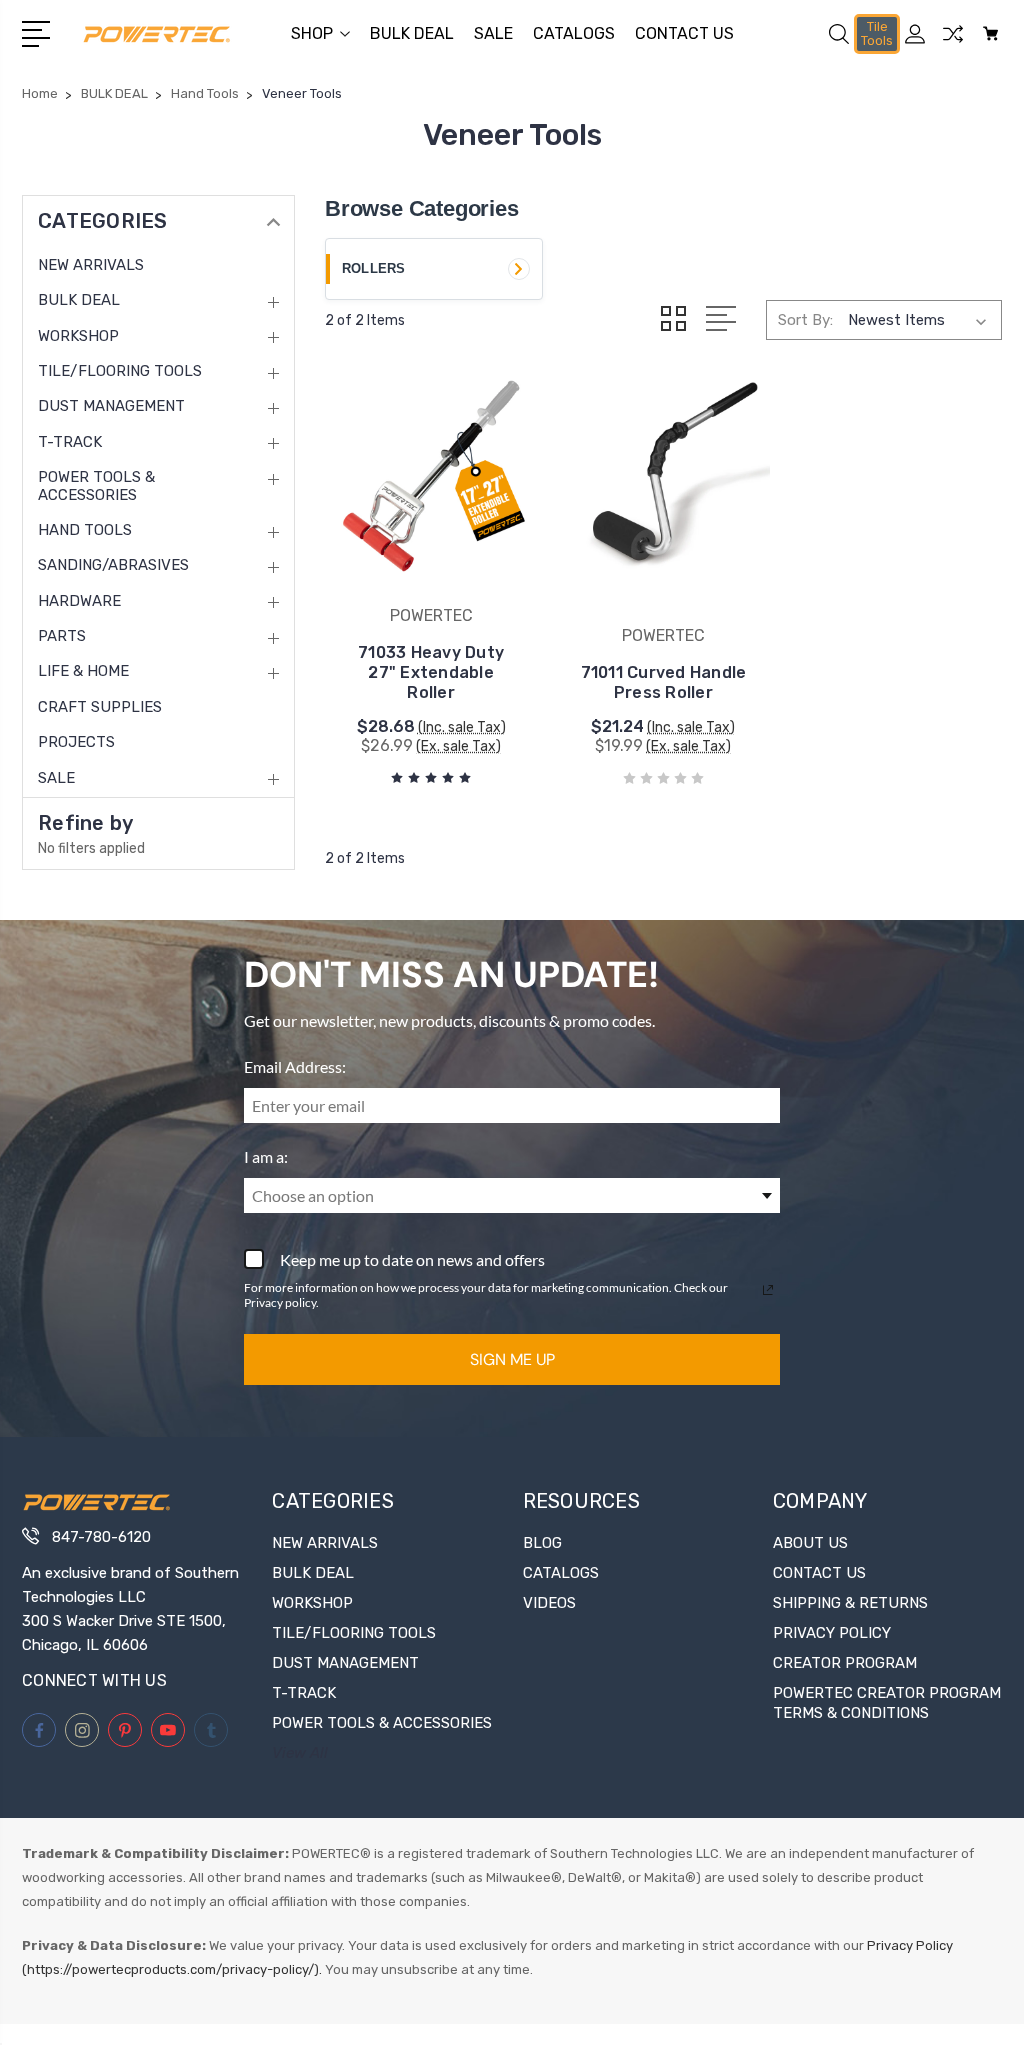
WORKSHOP (78, 336)
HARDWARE (79, 601)
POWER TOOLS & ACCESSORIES (96, 486)
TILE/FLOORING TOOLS (120, 371)
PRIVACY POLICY (832, 1633)
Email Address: (295, 1066)
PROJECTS (76, 742)
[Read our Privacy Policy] (768, 1290)
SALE (493, 33)
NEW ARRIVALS (91, 265)
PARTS (62, 636)
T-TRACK (70, 442)
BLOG (542, 1543)
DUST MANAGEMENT (111, 406)
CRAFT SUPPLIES (100, 707)
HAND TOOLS (85, 530)
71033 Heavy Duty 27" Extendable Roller (431, 672)
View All (300, 1753)
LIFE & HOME (83, 671)
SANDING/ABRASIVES (113, 565)
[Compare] (953, 46)
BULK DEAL (412, 33)
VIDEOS (549, 1603)
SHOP (312, 33)
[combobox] (512, 1195)
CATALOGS (574, 33)
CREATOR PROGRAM (845, 1663)
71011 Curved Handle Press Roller (664, 682)
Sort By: (805, 320)
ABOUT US (810, 1543)
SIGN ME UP (512, 1359)
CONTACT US (684, 33)
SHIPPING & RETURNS (850, 1603)
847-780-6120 (101, 1537)
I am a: (266, 1156)
